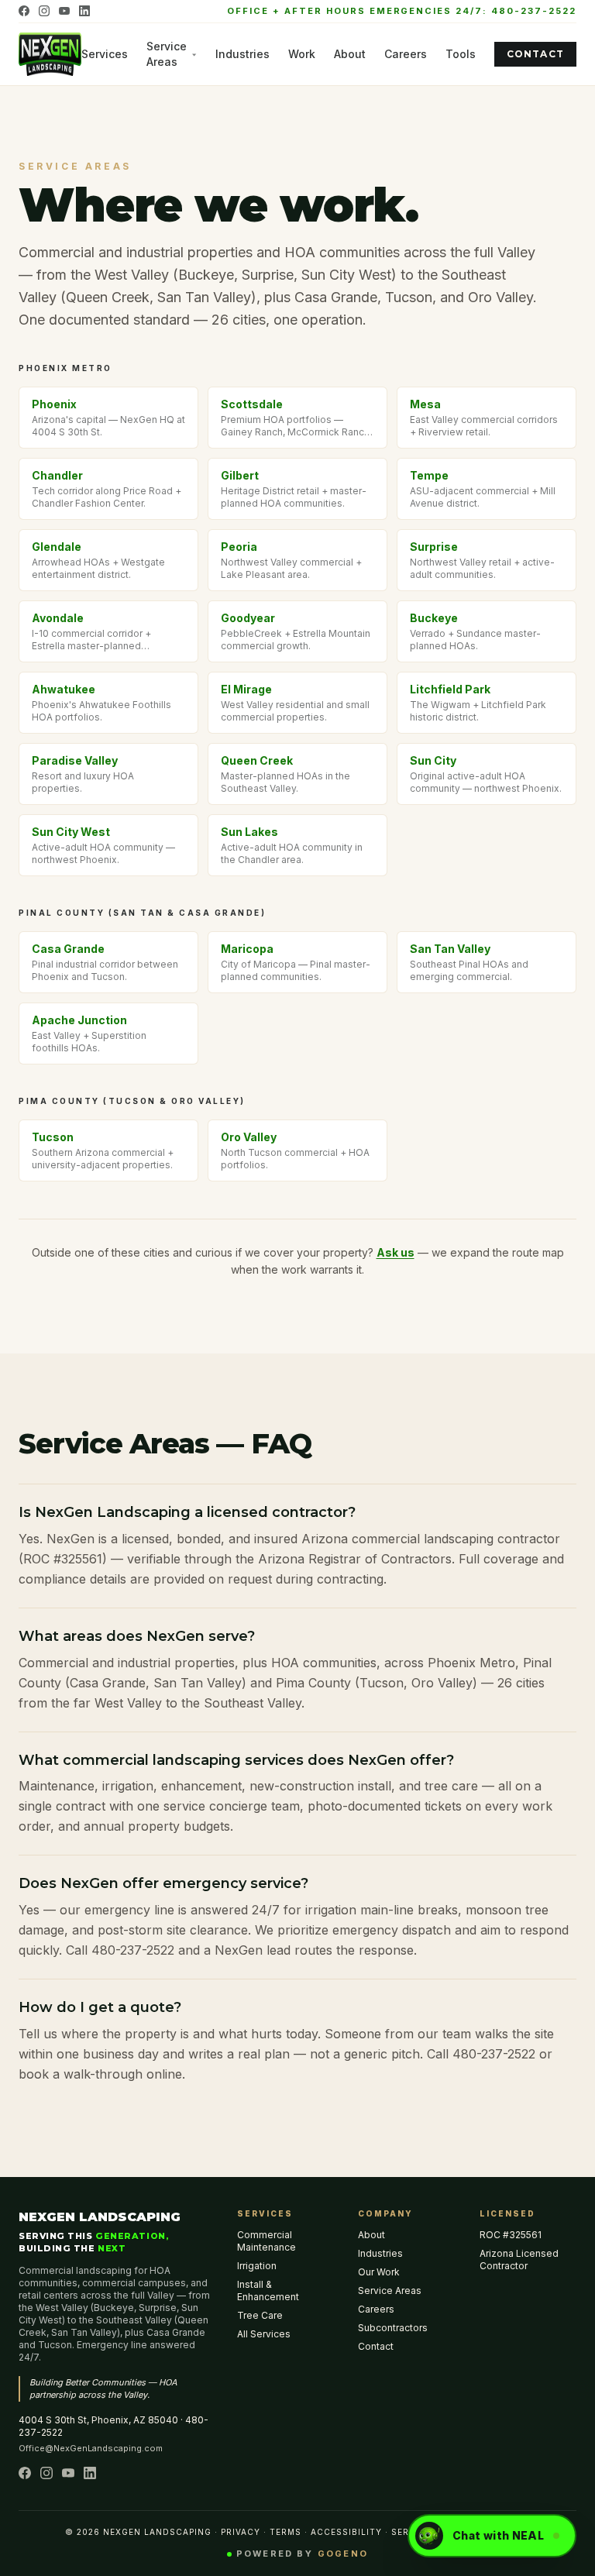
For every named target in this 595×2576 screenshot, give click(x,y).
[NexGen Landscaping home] (50, 54)
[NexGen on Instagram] (44, 11)
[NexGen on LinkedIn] (84, 11)
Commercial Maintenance (267, 2241)
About (350, 54)
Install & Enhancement (268, 2291)
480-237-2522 (534, 11)
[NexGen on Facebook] (24, 11)
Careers (406, 54)
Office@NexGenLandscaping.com (91, 2448)
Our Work (379, 2272)
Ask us (396, 1252)
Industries (242, 54)
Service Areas (167, 54)
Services (105, 54)
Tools (461, 54)
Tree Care (260, 2315)
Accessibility (346, 2532)
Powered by (302, 2554)
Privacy (241, 2532)
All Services (264, 2334)
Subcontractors (393, 2328)
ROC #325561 (511, 2235)
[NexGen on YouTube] (64, 11)
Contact (535, 54)
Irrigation (257, 2266)
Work (302, 54)
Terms (285, 2532)
